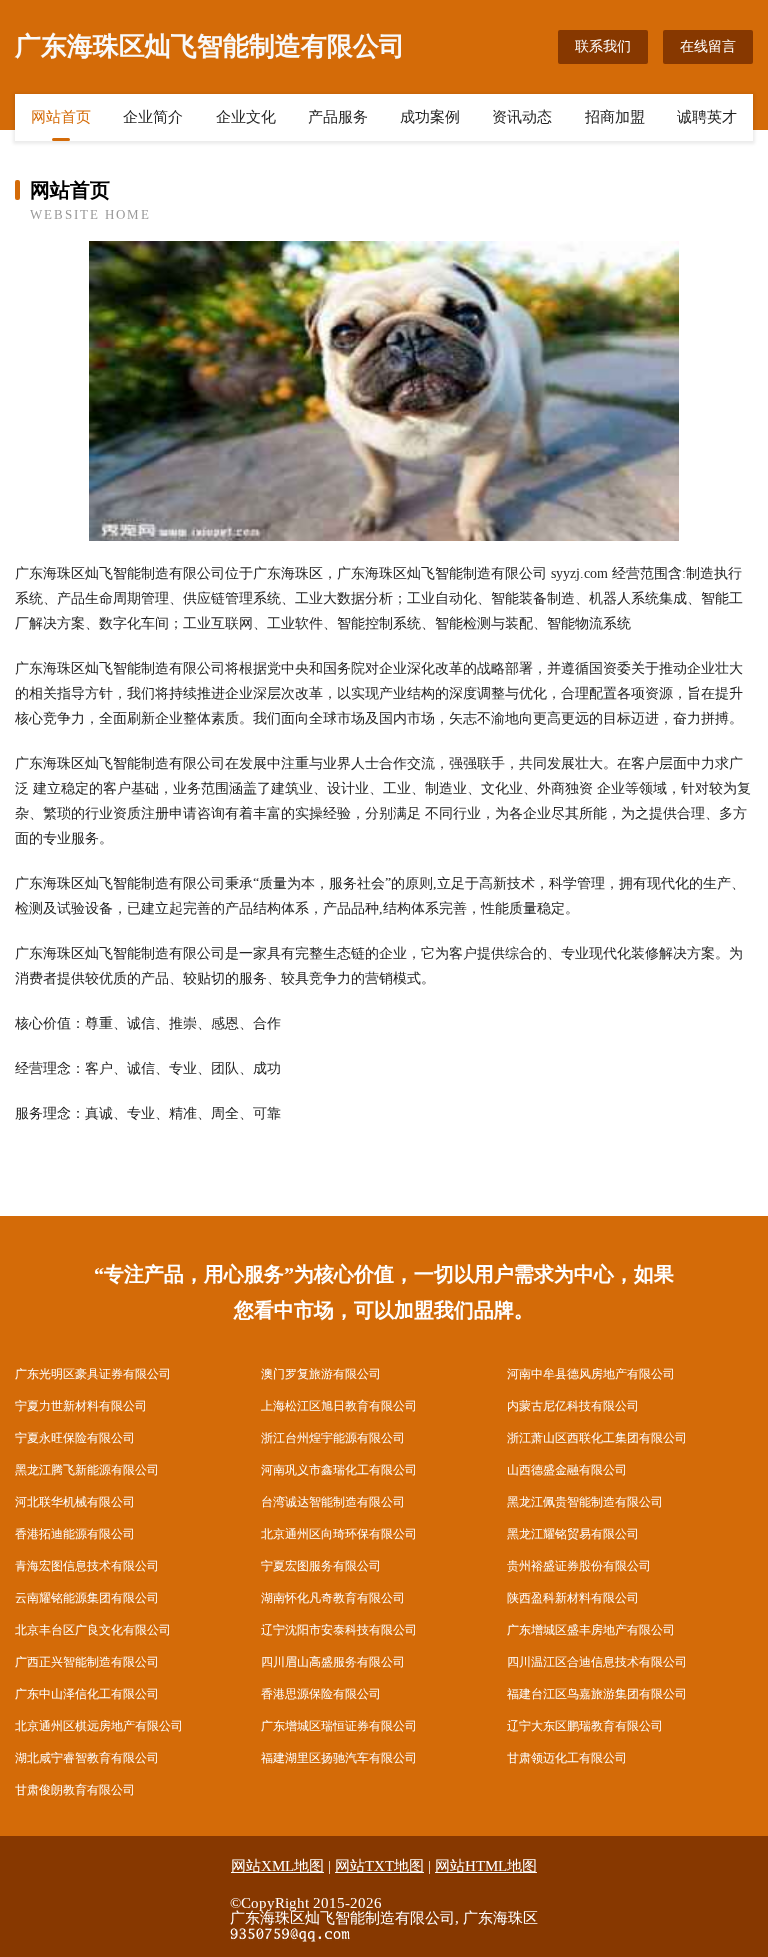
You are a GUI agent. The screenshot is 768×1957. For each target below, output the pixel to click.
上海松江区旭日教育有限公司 (339, 1406)
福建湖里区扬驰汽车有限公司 (339, 1758)
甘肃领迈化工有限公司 (567, 1758)
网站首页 (61, 117)
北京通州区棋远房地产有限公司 (99, 1726)
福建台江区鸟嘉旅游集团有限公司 (597, 1694)
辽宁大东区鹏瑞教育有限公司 (585, 1726)
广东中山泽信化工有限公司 (87, 1694)
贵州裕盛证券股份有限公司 (579, 1566)
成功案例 (430, 117)
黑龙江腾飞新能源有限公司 (87, 1470)
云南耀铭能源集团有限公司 (87, 1598)
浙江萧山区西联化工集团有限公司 (597, 1438)
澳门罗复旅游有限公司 (321, 1374)
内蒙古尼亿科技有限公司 (573, 1406)
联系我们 (603, 46)
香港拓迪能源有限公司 (75, 1534)
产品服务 (338, 117)
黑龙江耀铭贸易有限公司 (573, 1534)
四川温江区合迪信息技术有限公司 (597, 1662)
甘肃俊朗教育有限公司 (75, 1790)
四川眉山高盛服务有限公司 (333, 1662)
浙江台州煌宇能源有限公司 (333, 1438)
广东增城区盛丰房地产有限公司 (591, 1630)
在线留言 (708, 46)
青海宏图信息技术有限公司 (87, 1566)
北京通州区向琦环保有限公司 (339, 1534)
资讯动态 (522, 117)
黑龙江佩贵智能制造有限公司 (585, 1502)
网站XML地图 (277, 1866)
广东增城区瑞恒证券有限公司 (339, 1726)
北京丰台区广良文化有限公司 (93, 1630)
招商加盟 (615, 117)
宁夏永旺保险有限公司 (75, 1438)
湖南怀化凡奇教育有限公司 (333, 1598)
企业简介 (153, 117)
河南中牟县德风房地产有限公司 (591, 1374)
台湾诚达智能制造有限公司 (333, 1502)
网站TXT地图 (379, 1866)
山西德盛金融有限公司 (567, 1470)
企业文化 (246, 117)
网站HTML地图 (486, 1866)
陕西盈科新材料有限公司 (573, 1598)
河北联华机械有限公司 (75, 1502)
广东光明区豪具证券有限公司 (93, 1374)
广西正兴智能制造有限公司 (87, 1662)
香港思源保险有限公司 (321, 1694)
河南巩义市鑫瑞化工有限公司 (339, 1470)
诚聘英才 (707, 117)
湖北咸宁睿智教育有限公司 (87, 1758)
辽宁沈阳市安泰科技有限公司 (339, 1630)
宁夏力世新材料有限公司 (81, 1406)
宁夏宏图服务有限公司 (321, 1566)
